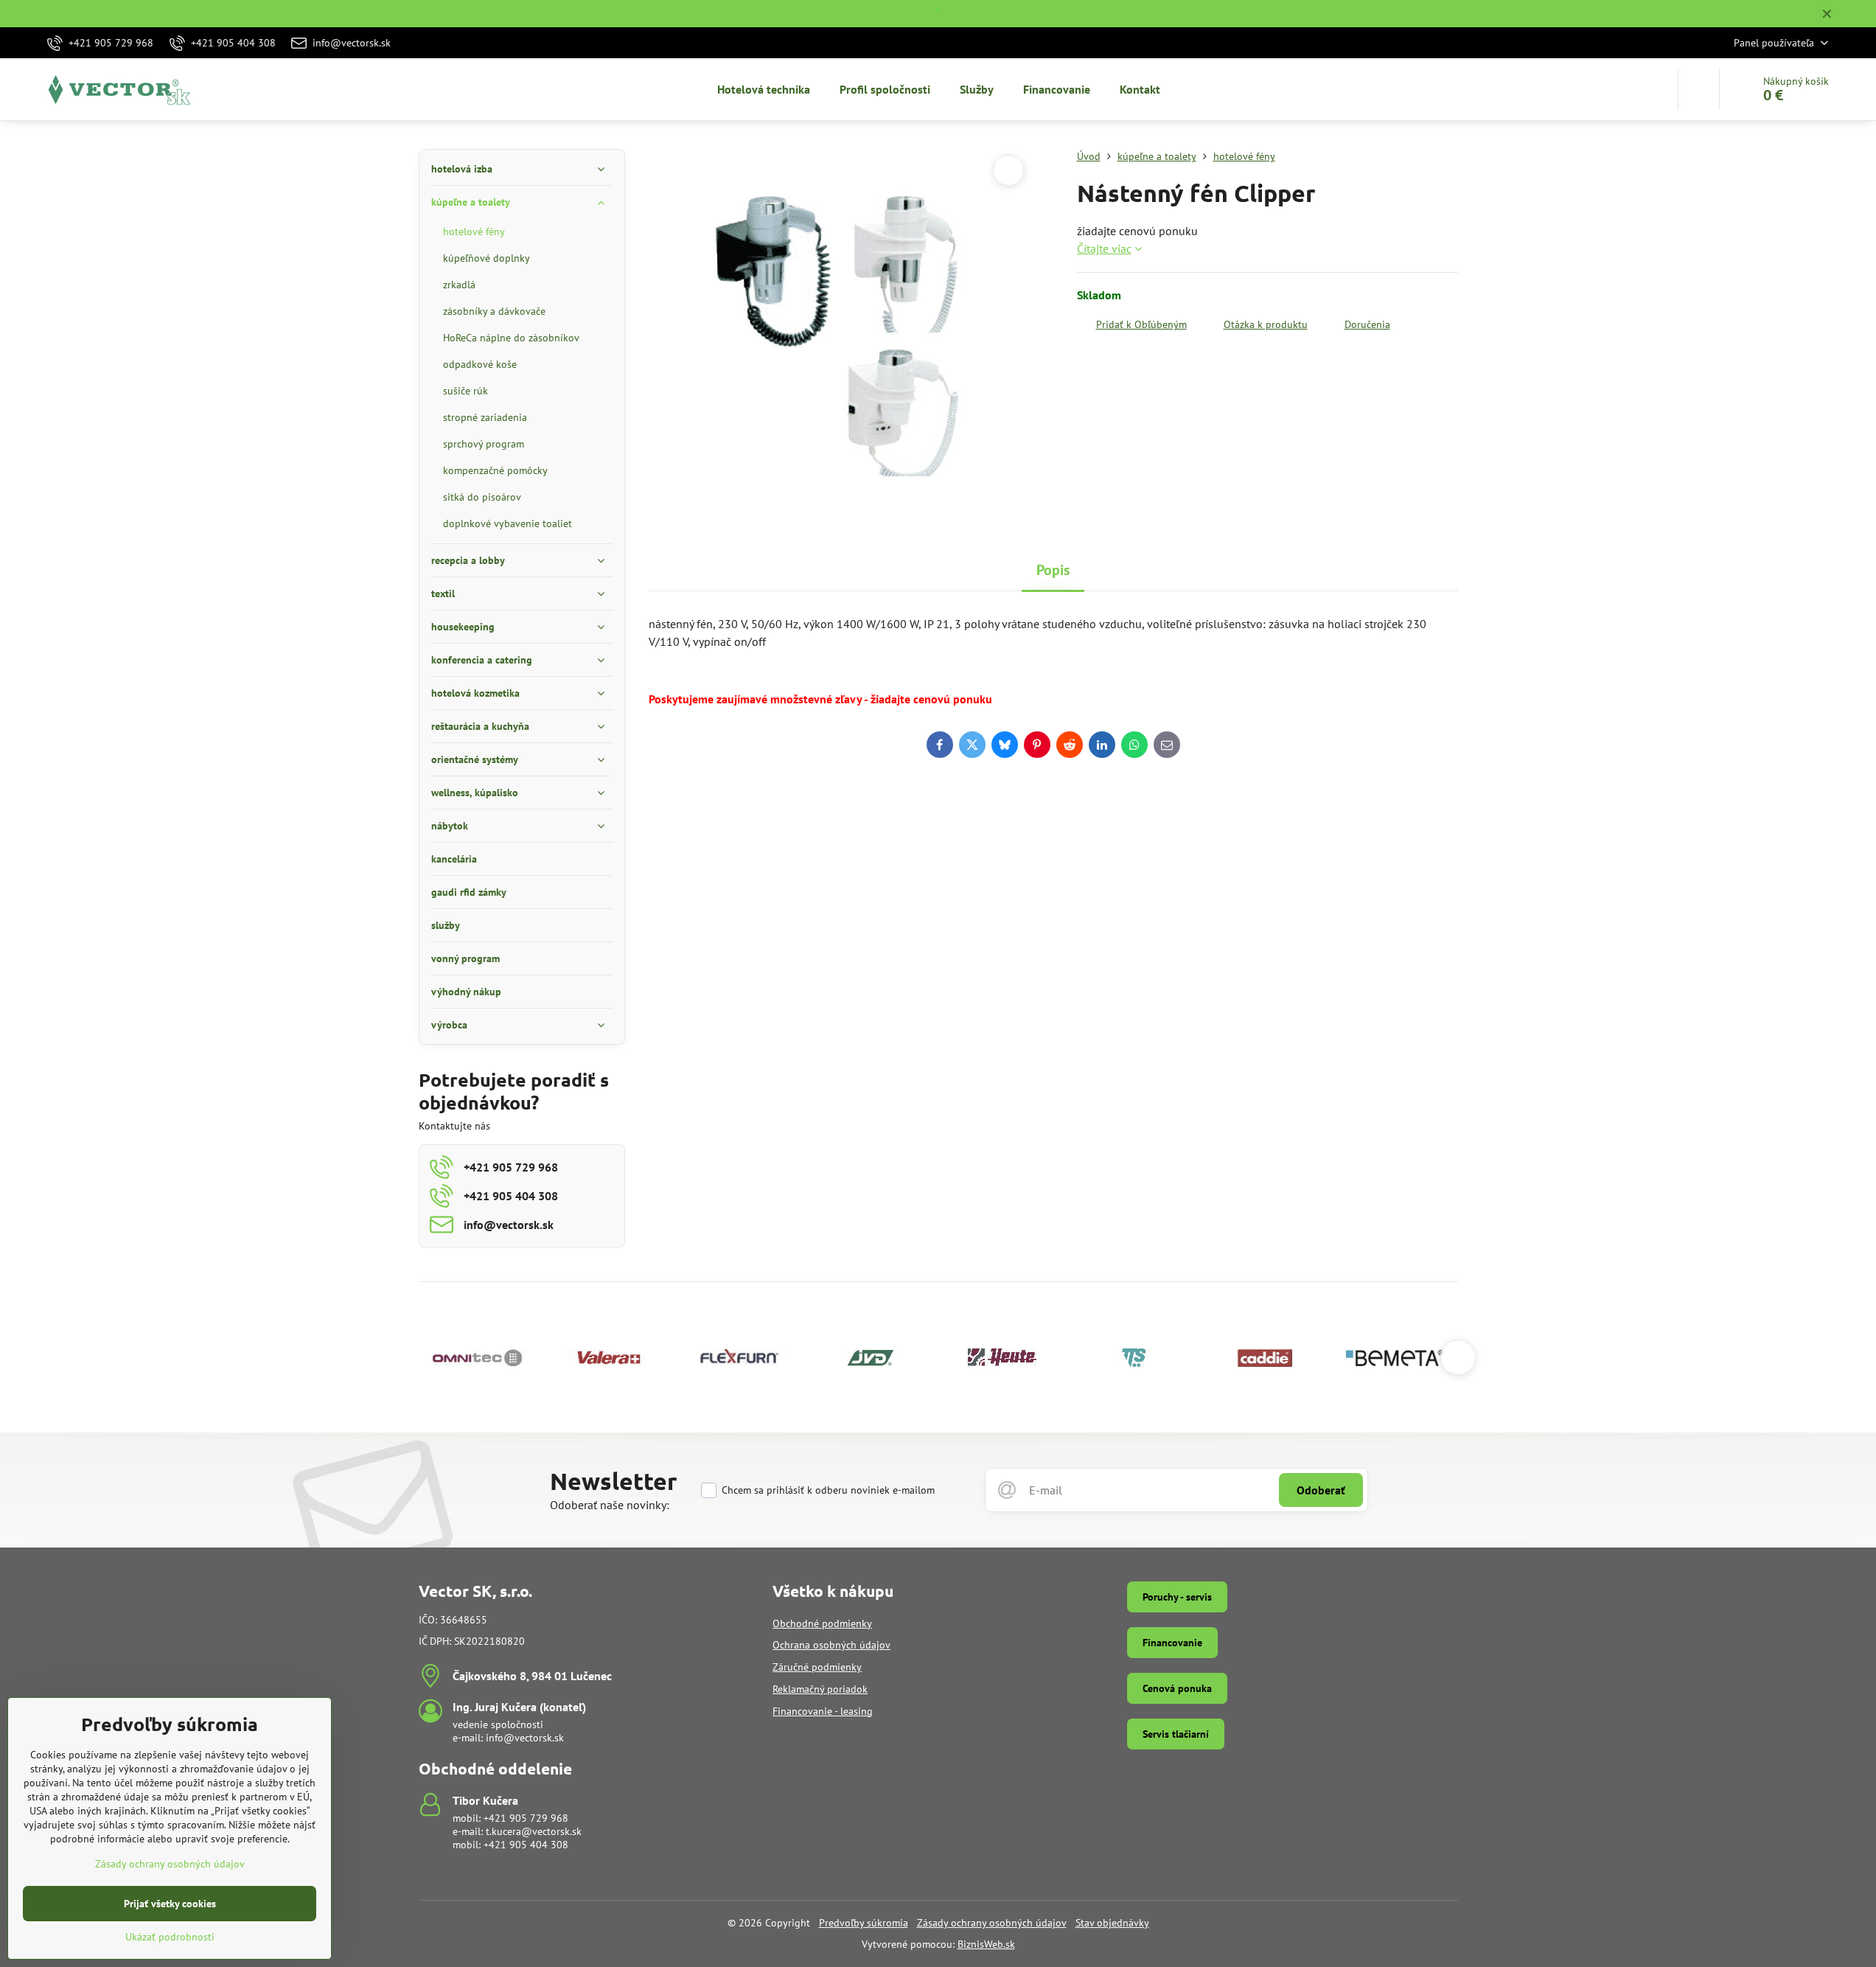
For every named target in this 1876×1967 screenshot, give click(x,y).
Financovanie (1172, 1643)
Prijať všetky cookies (170, 1904)
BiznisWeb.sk (986, 1944)
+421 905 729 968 (526, 1818)
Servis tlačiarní (1176, 1734)
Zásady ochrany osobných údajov (992, 1923)
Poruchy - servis (1177, 1597)
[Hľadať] (1699, 89)
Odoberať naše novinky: (610, 1505)
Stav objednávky (1112, 1923)
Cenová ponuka (1177, 1688)
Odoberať (1321, 1490)
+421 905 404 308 (526, 1845)
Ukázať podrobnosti (170, 1937)
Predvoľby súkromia (864, 1923)
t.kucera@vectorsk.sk (534, 1831)
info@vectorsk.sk (525, 1738)
